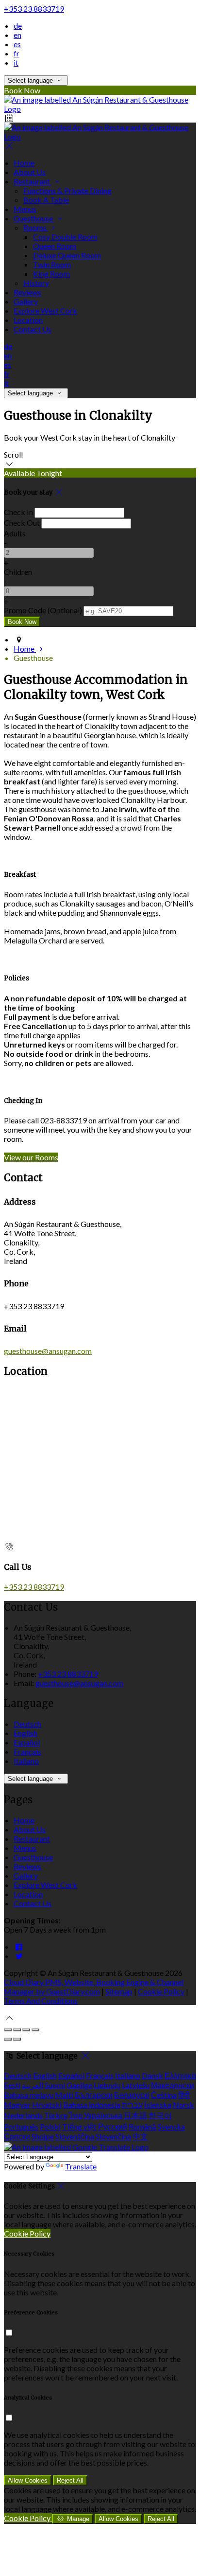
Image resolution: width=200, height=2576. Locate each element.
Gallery (26, 301)
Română (142, 2126)
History (36, 283)
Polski (50, 2126)
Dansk (152, 2075)
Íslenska (158, 2105)
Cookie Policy (161, 1991)
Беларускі (132, 2095)
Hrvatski (47, 2105)
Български (94, 2095)
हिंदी (184, 2095)
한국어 (160, 2115)
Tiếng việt (79, 2126)
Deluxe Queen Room (67, 255)
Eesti (12, 2085)
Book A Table (46, 200)
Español (27, 1742)
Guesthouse (34, 218)
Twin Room (52, 264)
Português (21, 2126)
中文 (140, 2136)
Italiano (26, 1761)
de (18, 26)
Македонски (173, 2085)
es (17, 44)
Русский (113, 2126)
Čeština (164, 2095)
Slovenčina (113, 2136)
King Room (51, 274)
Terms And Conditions (41, 2000)
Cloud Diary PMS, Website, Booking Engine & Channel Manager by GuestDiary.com (94, 1987)
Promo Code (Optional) (43, 610)
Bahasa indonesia (92, 2105)
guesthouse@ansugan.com (48, 1351)
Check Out (22, 523)
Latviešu (136, 2085)
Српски (17, 2136)
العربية (33, 2085)
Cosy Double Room (65, 237)
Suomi (55, 2085)
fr (17, 53)
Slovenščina (75, 2136)
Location (28, 320)
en (17, 35)
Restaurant (33, 181)
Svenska (171, 2126)
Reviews (27, 292)
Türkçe (56, 2115)
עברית (132, 2105)
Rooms (36, 227)
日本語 (135, 2115)
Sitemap (119, 1991)
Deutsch (27, 1724)
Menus (25, 209)
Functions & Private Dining (67, 190)
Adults (15, 533)
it (16, 62)
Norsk (183, 2105)
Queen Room (55, 246)
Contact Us (33, 329)
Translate (81, 2166)
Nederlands (23, 2115)
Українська (103, 2115)
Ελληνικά (180, 2075)
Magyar (17, 2105)
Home (24, 163)
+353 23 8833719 (34, 9)
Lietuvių (107, 2085)
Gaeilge (79, 2085)
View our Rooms (31, 1157)
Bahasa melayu (29, 2095)
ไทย (76, 2115)
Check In (18, 512)
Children (18, 572)
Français (27, 1751)
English (25, 1733)
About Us (30, 172)
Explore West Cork (45, 311)
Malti (64, 2095)
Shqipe (43, 2136)
